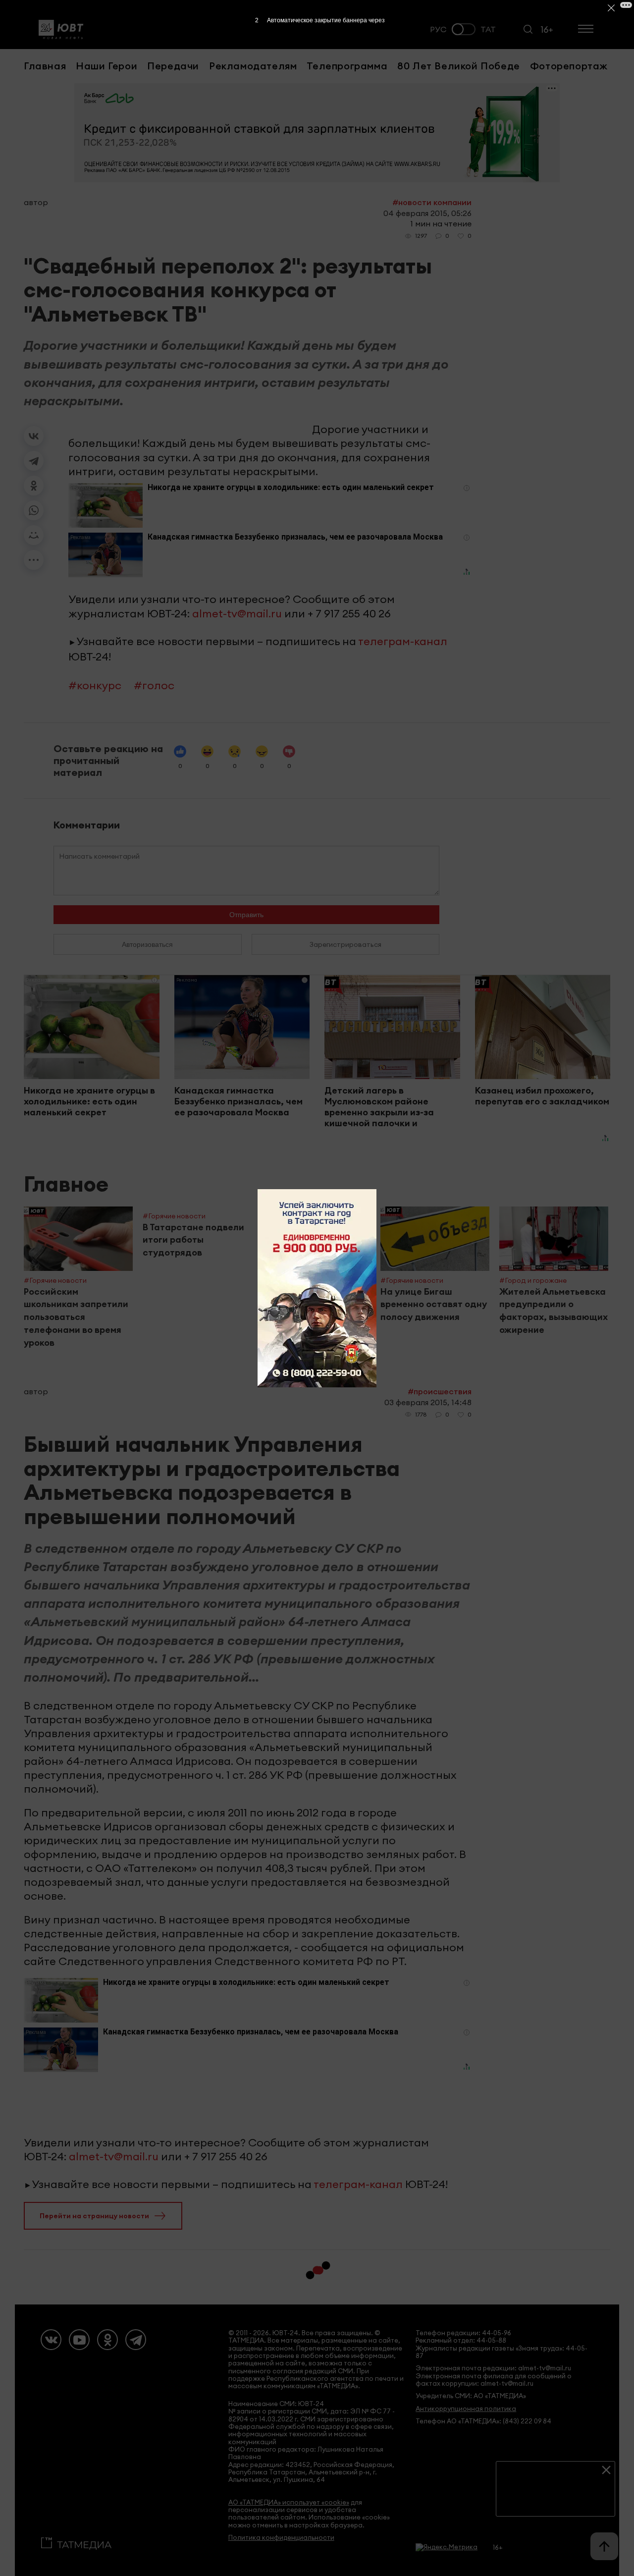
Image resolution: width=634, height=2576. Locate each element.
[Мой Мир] (34, 535)
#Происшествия (440, 1391)
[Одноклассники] (34, 486)
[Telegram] (34, 461)
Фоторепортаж (569, 66)
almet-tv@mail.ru (237, 613)
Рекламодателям (253, 66)
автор (36, 202)
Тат (488, 29)
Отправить (246, 915)
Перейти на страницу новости (94, 2216)
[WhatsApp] (34, 510)
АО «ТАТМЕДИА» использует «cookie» (289, 2502)
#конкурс (95, 685)
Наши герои (106, 66)
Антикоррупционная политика (466, 2409)
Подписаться (555, 2501)
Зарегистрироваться (345, 944)
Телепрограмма (347, 66)
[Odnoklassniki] (107, 2340)
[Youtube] (79, 2340)
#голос (154, 685)
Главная (45, 66)
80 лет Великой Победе (459, 66)
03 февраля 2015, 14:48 (428, 1402)
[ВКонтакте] (34, 436)
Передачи (173, 66)
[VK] (51, 2340)
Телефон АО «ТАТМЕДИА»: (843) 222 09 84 (483, 2421)
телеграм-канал (403, 641)
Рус (438, 29)
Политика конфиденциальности (281, 2538)
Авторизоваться (147, 944)
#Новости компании (432, 202)
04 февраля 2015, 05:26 (427, 213)
